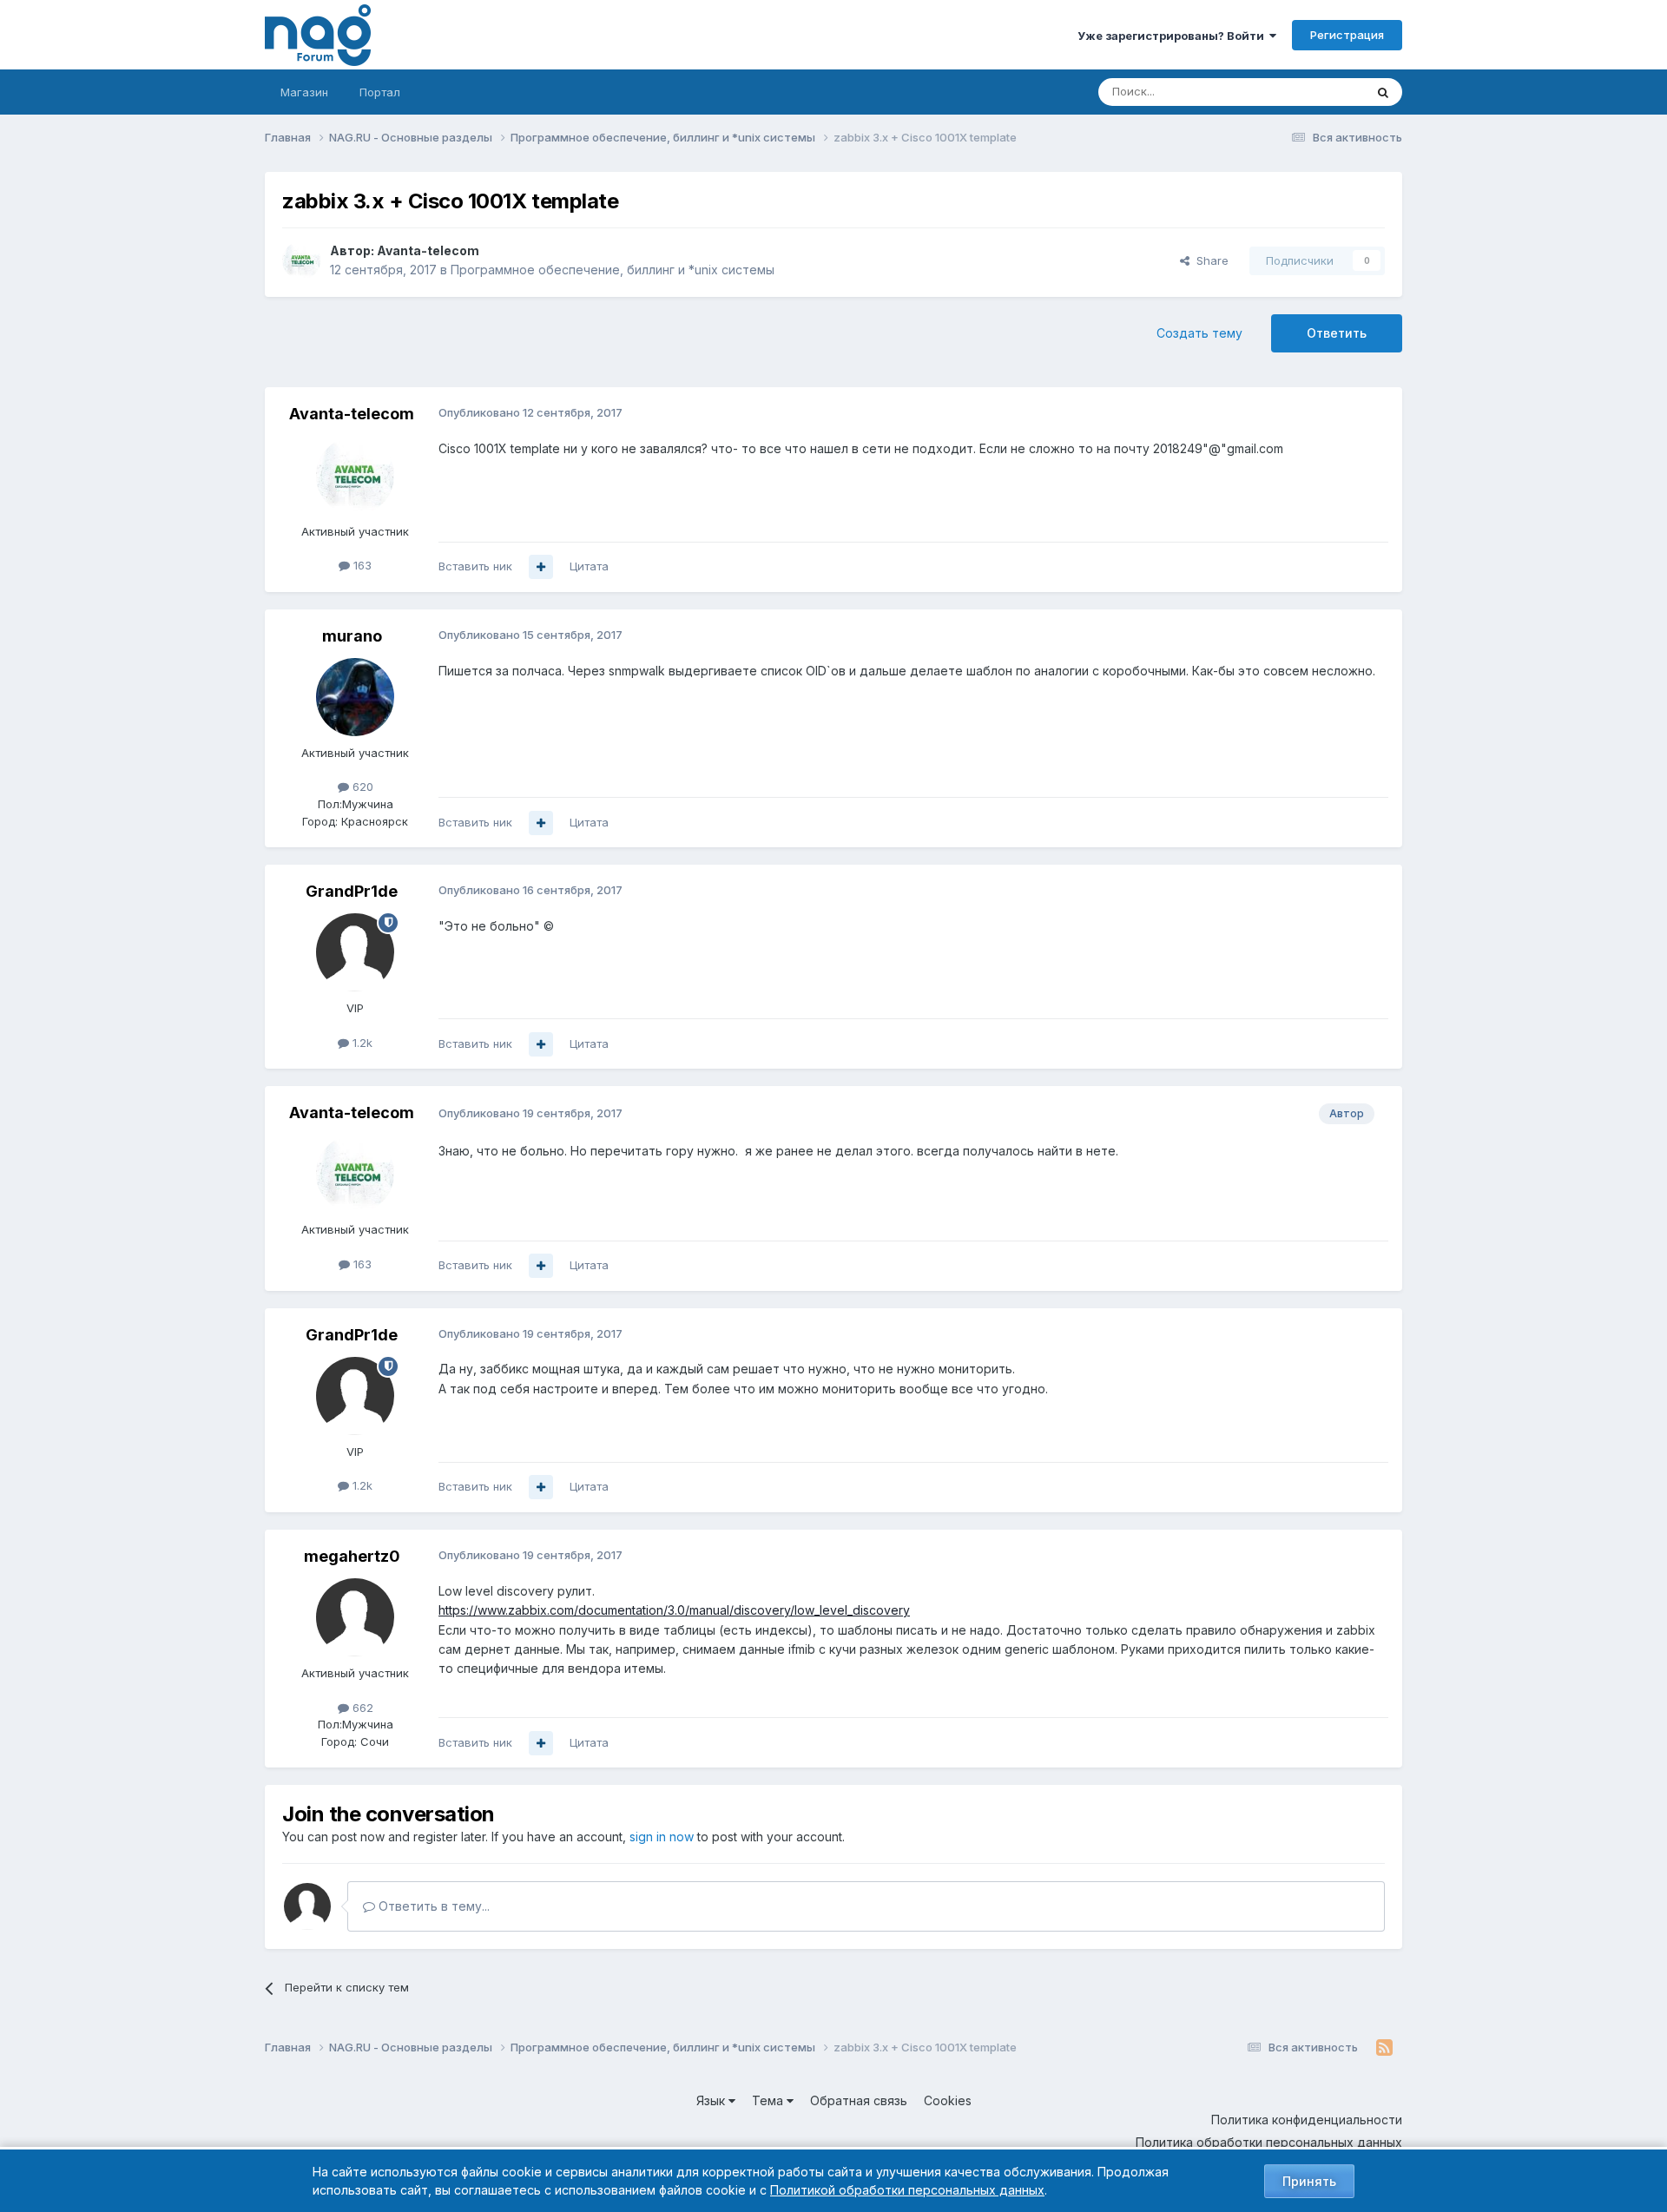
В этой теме (1310, 92)
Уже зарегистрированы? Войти (1173, 36)
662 (361, 1708)
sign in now (662, 1837)
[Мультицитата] (541, 567)
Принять (1309, 2181)
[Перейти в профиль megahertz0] (355, 1617)
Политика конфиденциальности (1307, 2120)
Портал (380, 92)
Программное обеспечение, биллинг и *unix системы (613, 270)
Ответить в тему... (432, 1906)
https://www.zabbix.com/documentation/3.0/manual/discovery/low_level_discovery (674, 1610)
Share (1209, 260)
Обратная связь (859, 2100)
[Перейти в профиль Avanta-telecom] (301, 260)
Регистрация (1347, 35)
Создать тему (1199, 333)
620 (361, 787)
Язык (712, 2100)
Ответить (1337, 333)
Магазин (304, 92)
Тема (769, 2100)
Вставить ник (475, 566)
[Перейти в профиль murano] (355, 697)
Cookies (948, 2100)
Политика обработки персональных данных (1269, 2142)
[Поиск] (1383, 92)
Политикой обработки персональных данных (907, 2190)
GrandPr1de (352, 891)
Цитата (589, 566)
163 (361, 565)
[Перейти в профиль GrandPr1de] (355, 952)
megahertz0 (352, 1556)
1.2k (361, 1043)
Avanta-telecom (428, 250)
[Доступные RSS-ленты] (1384, 2048)
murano (352, 636)
